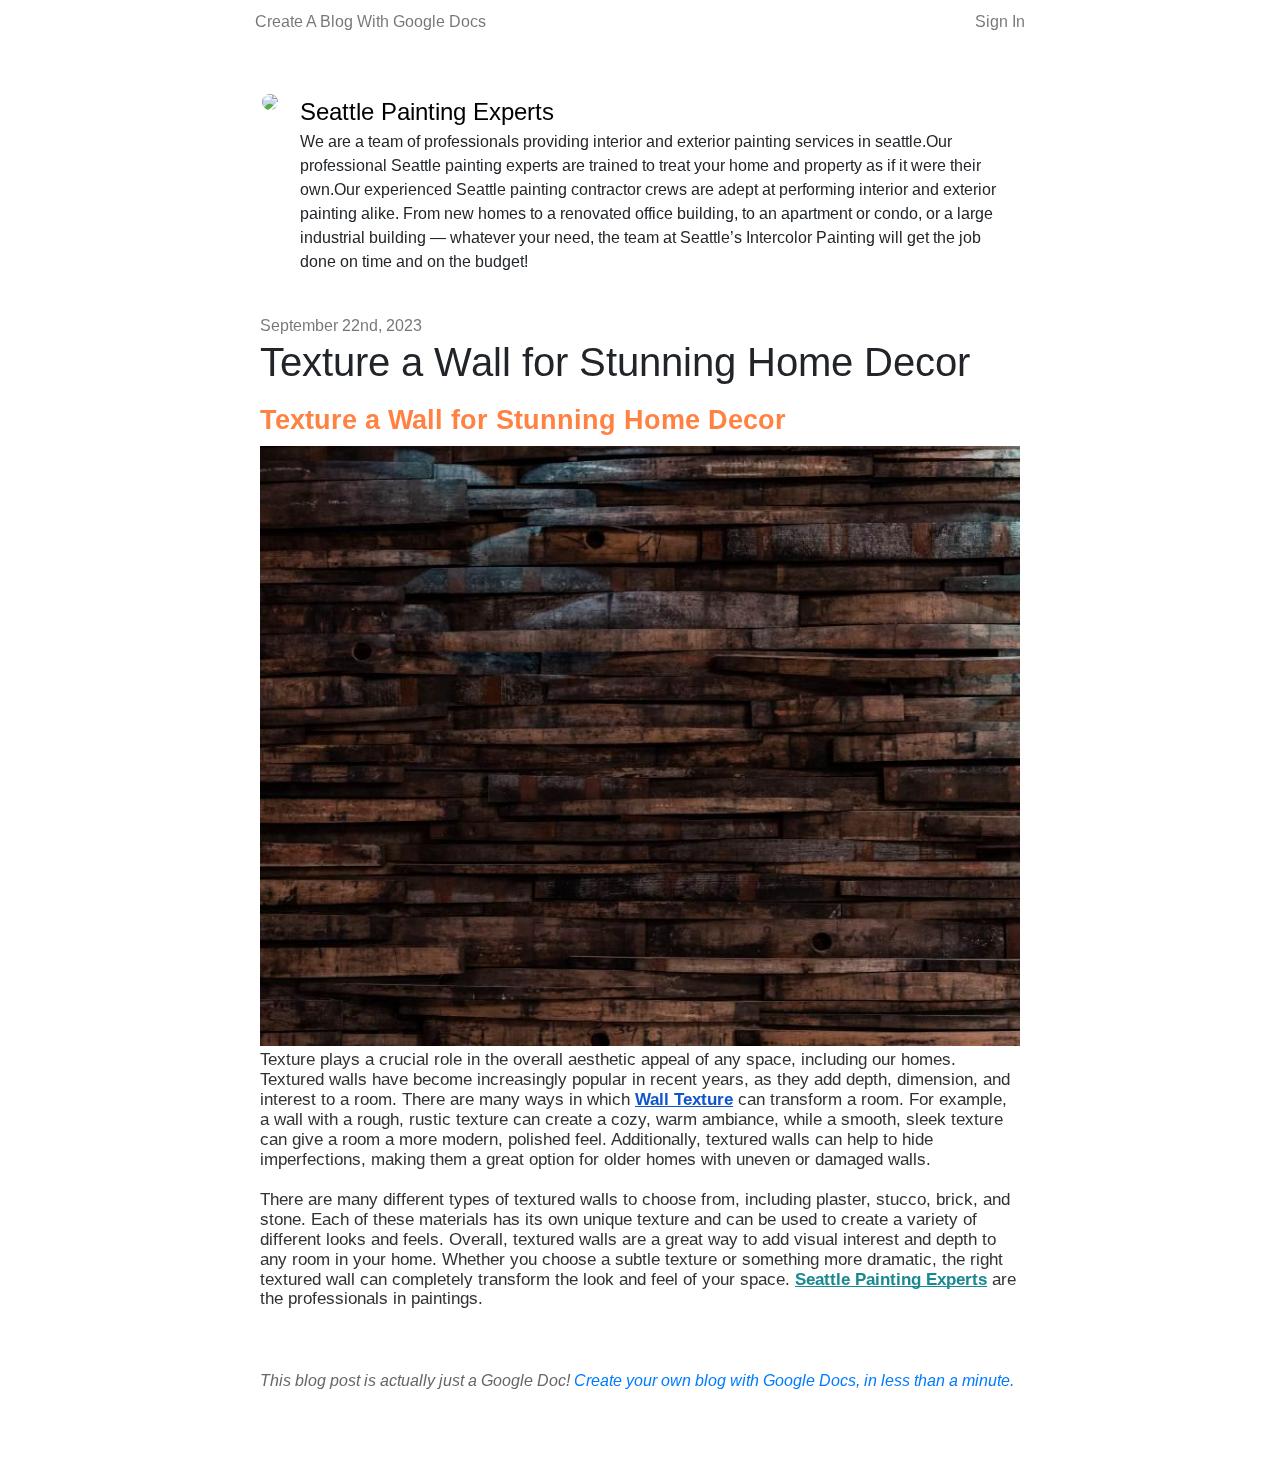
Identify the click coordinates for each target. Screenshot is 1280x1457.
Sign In (1000, 21)
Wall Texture (684, 1099)
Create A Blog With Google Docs (370, 21)
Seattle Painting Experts (427, 111)
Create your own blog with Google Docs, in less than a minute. (794, 1380)
